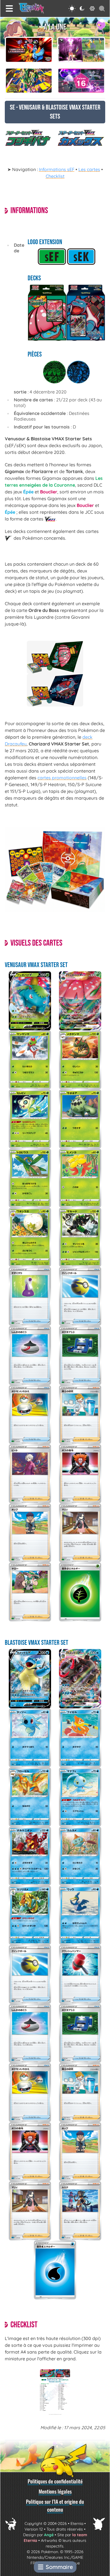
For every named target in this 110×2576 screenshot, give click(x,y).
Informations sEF (57, 169)
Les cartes (89, 169)
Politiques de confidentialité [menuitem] (55, 2481)
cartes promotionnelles (62, 778)
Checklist (55, 176)
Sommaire (59, 2567)
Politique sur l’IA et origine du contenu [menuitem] (55, 2505)
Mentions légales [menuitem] (55, 2491)
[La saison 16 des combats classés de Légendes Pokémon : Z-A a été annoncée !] (81, 81)
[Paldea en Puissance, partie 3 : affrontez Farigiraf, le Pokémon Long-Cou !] (81, 50)
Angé (49, 2535)
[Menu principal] (9, 8)
